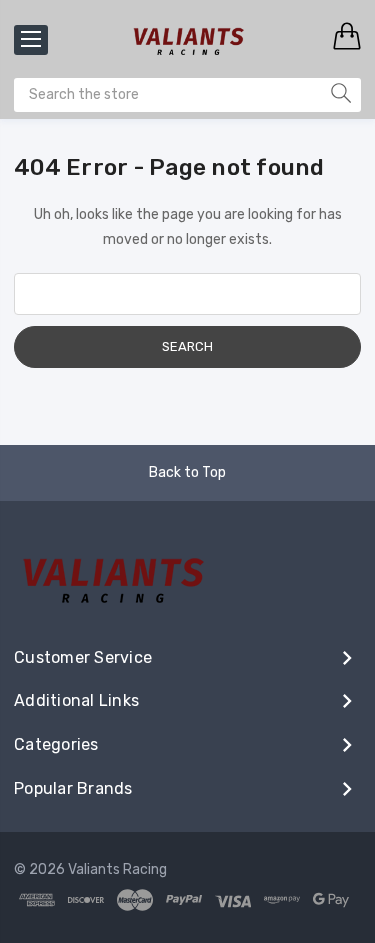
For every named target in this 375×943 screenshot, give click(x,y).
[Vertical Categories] (31, 40)
